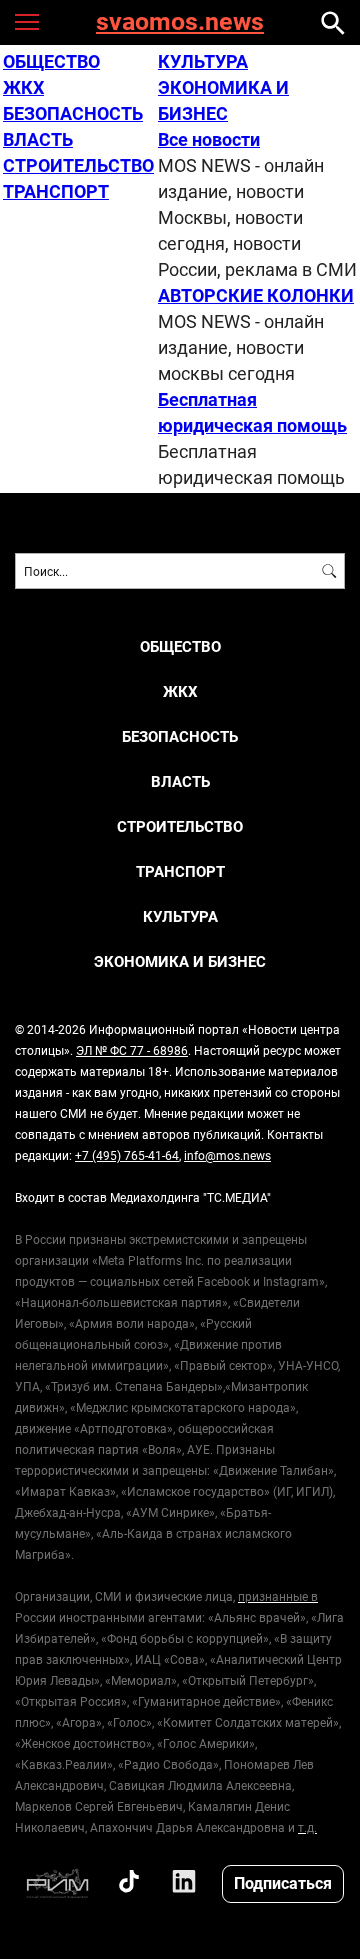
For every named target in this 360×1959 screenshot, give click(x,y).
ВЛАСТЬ (38, 139)
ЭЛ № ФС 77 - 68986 (132, 1050)
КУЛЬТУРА (203, 61)
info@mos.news (227, 1155)
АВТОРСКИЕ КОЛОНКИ (256, 295)
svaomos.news (180, 22)
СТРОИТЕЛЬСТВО (78, 165)
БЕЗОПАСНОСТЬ (73, 113)
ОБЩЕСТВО (51, 61)
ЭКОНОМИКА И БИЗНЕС (180, 961)
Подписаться (283, 1882)
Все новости (209, 139)
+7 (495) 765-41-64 (127, 1155)
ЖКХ (23, 87)
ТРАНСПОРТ (56, 191)
